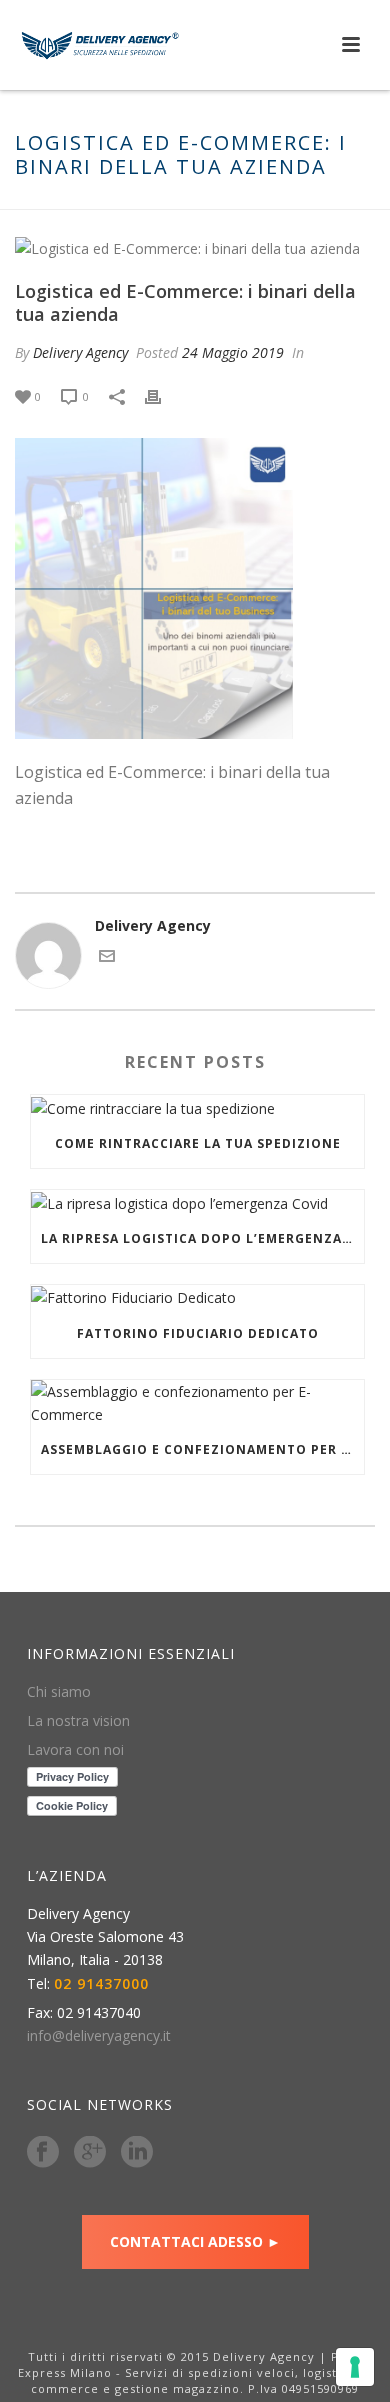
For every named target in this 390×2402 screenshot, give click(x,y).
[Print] (163, 395)
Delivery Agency (80, 352)
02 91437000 (101, 1984)
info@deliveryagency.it (99, 2036)
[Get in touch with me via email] (107, 958)
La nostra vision (78, 1721)
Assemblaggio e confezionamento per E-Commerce (202, 1449)
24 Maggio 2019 (233, 352)
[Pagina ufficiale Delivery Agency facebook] (43, 2153)
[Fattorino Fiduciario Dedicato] (197, 1297)
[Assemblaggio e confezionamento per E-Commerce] (197, 1403)
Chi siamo (59, 1692)
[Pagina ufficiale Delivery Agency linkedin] (137, 2153)
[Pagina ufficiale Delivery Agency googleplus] (90, 2153)
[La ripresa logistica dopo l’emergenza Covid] (197, 1202)
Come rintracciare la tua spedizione (198, 1143)
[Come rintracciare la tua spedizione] (197, 1107)
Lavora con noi (75, 1750)
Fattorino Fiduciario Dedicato (198, 1333)
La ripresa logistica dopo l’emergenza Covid (202, 1238)
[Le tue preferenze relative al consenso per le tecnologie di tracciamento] (355, 2367)
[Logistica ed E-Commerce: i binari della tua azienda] (195, 247)
